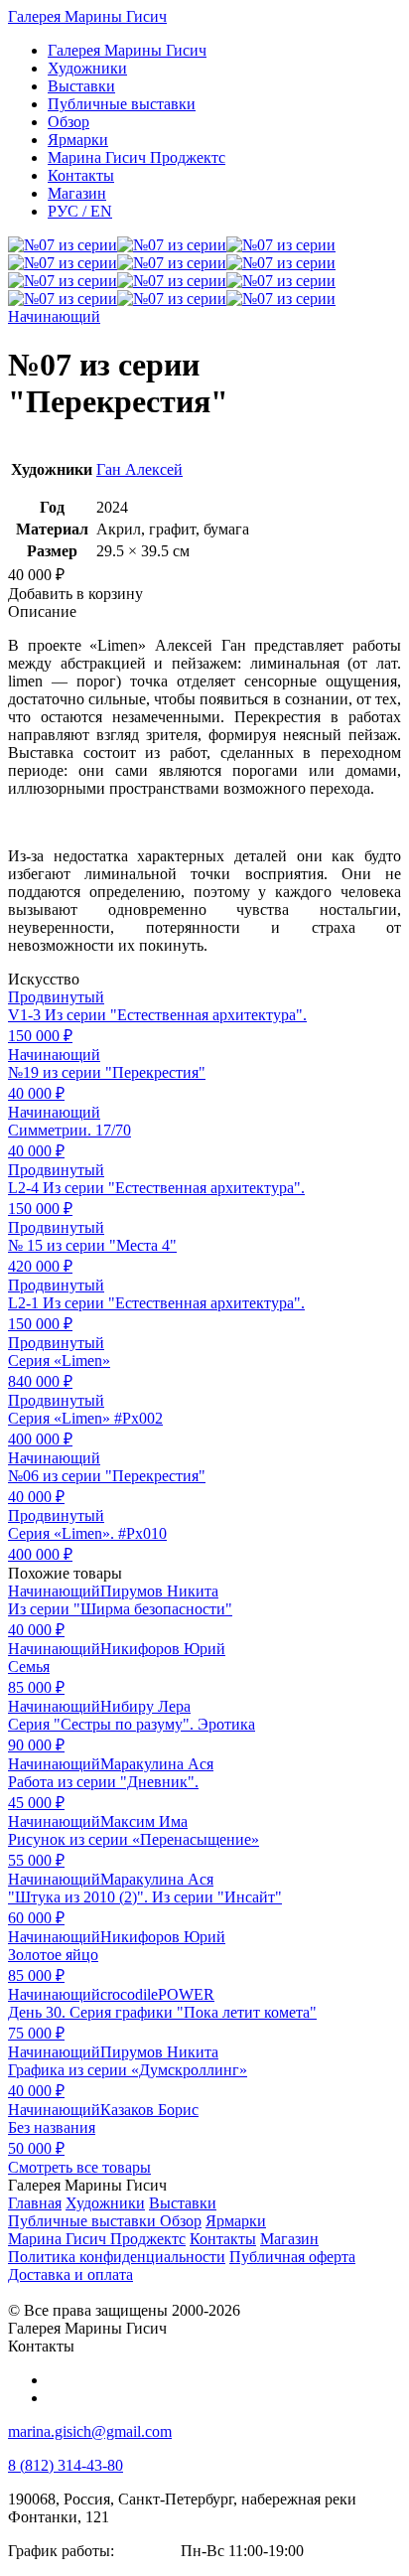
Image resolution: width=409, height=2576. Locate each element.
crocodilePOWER (157, 1994)
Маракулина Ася (157, 1764)
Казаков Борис (149, 2110)
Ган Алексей (139, 469)
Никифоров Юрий (163, 1649)
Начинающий (54, 316)
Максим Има (144, 1821)
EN (80, 211)
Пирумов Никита (159, 1591)
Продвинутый (56, 997)
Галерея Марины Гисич (87, 16)
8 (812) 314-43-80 (66, 2465)
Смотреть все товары (79, 2167)
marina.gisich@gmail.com (90, 2431)
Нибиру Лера (145, 1706)
